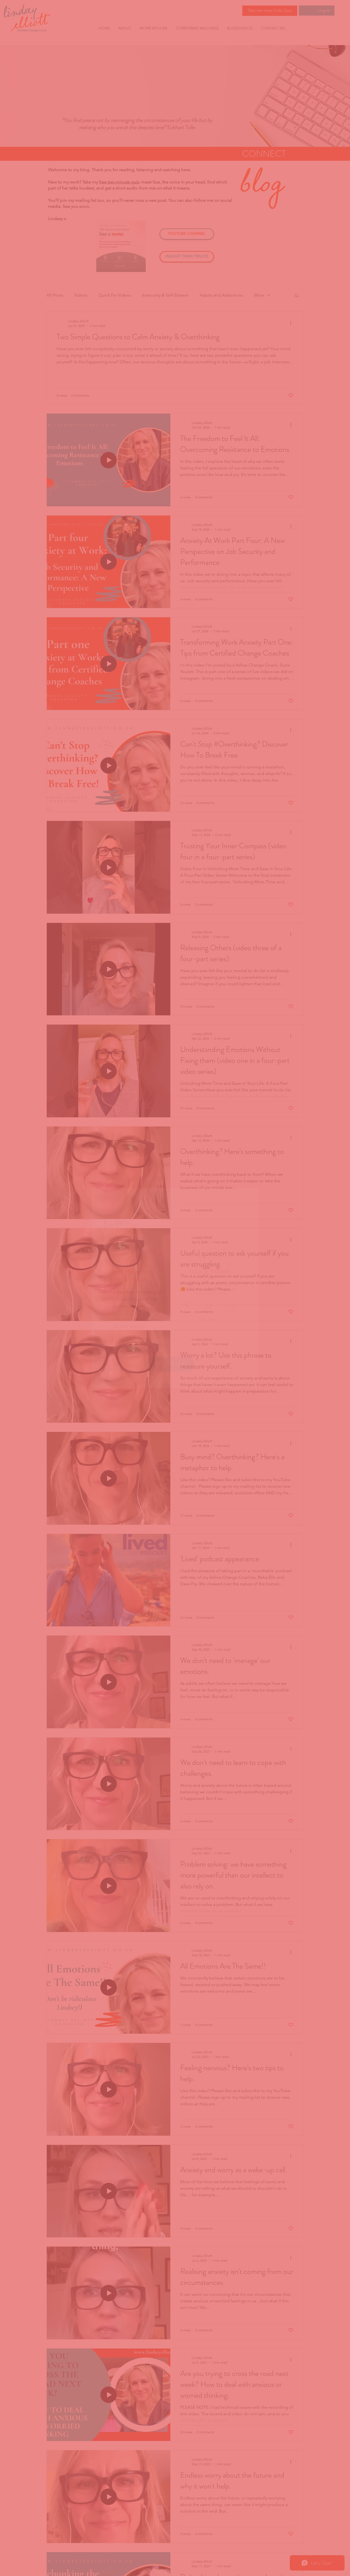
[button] (253, 1183)
